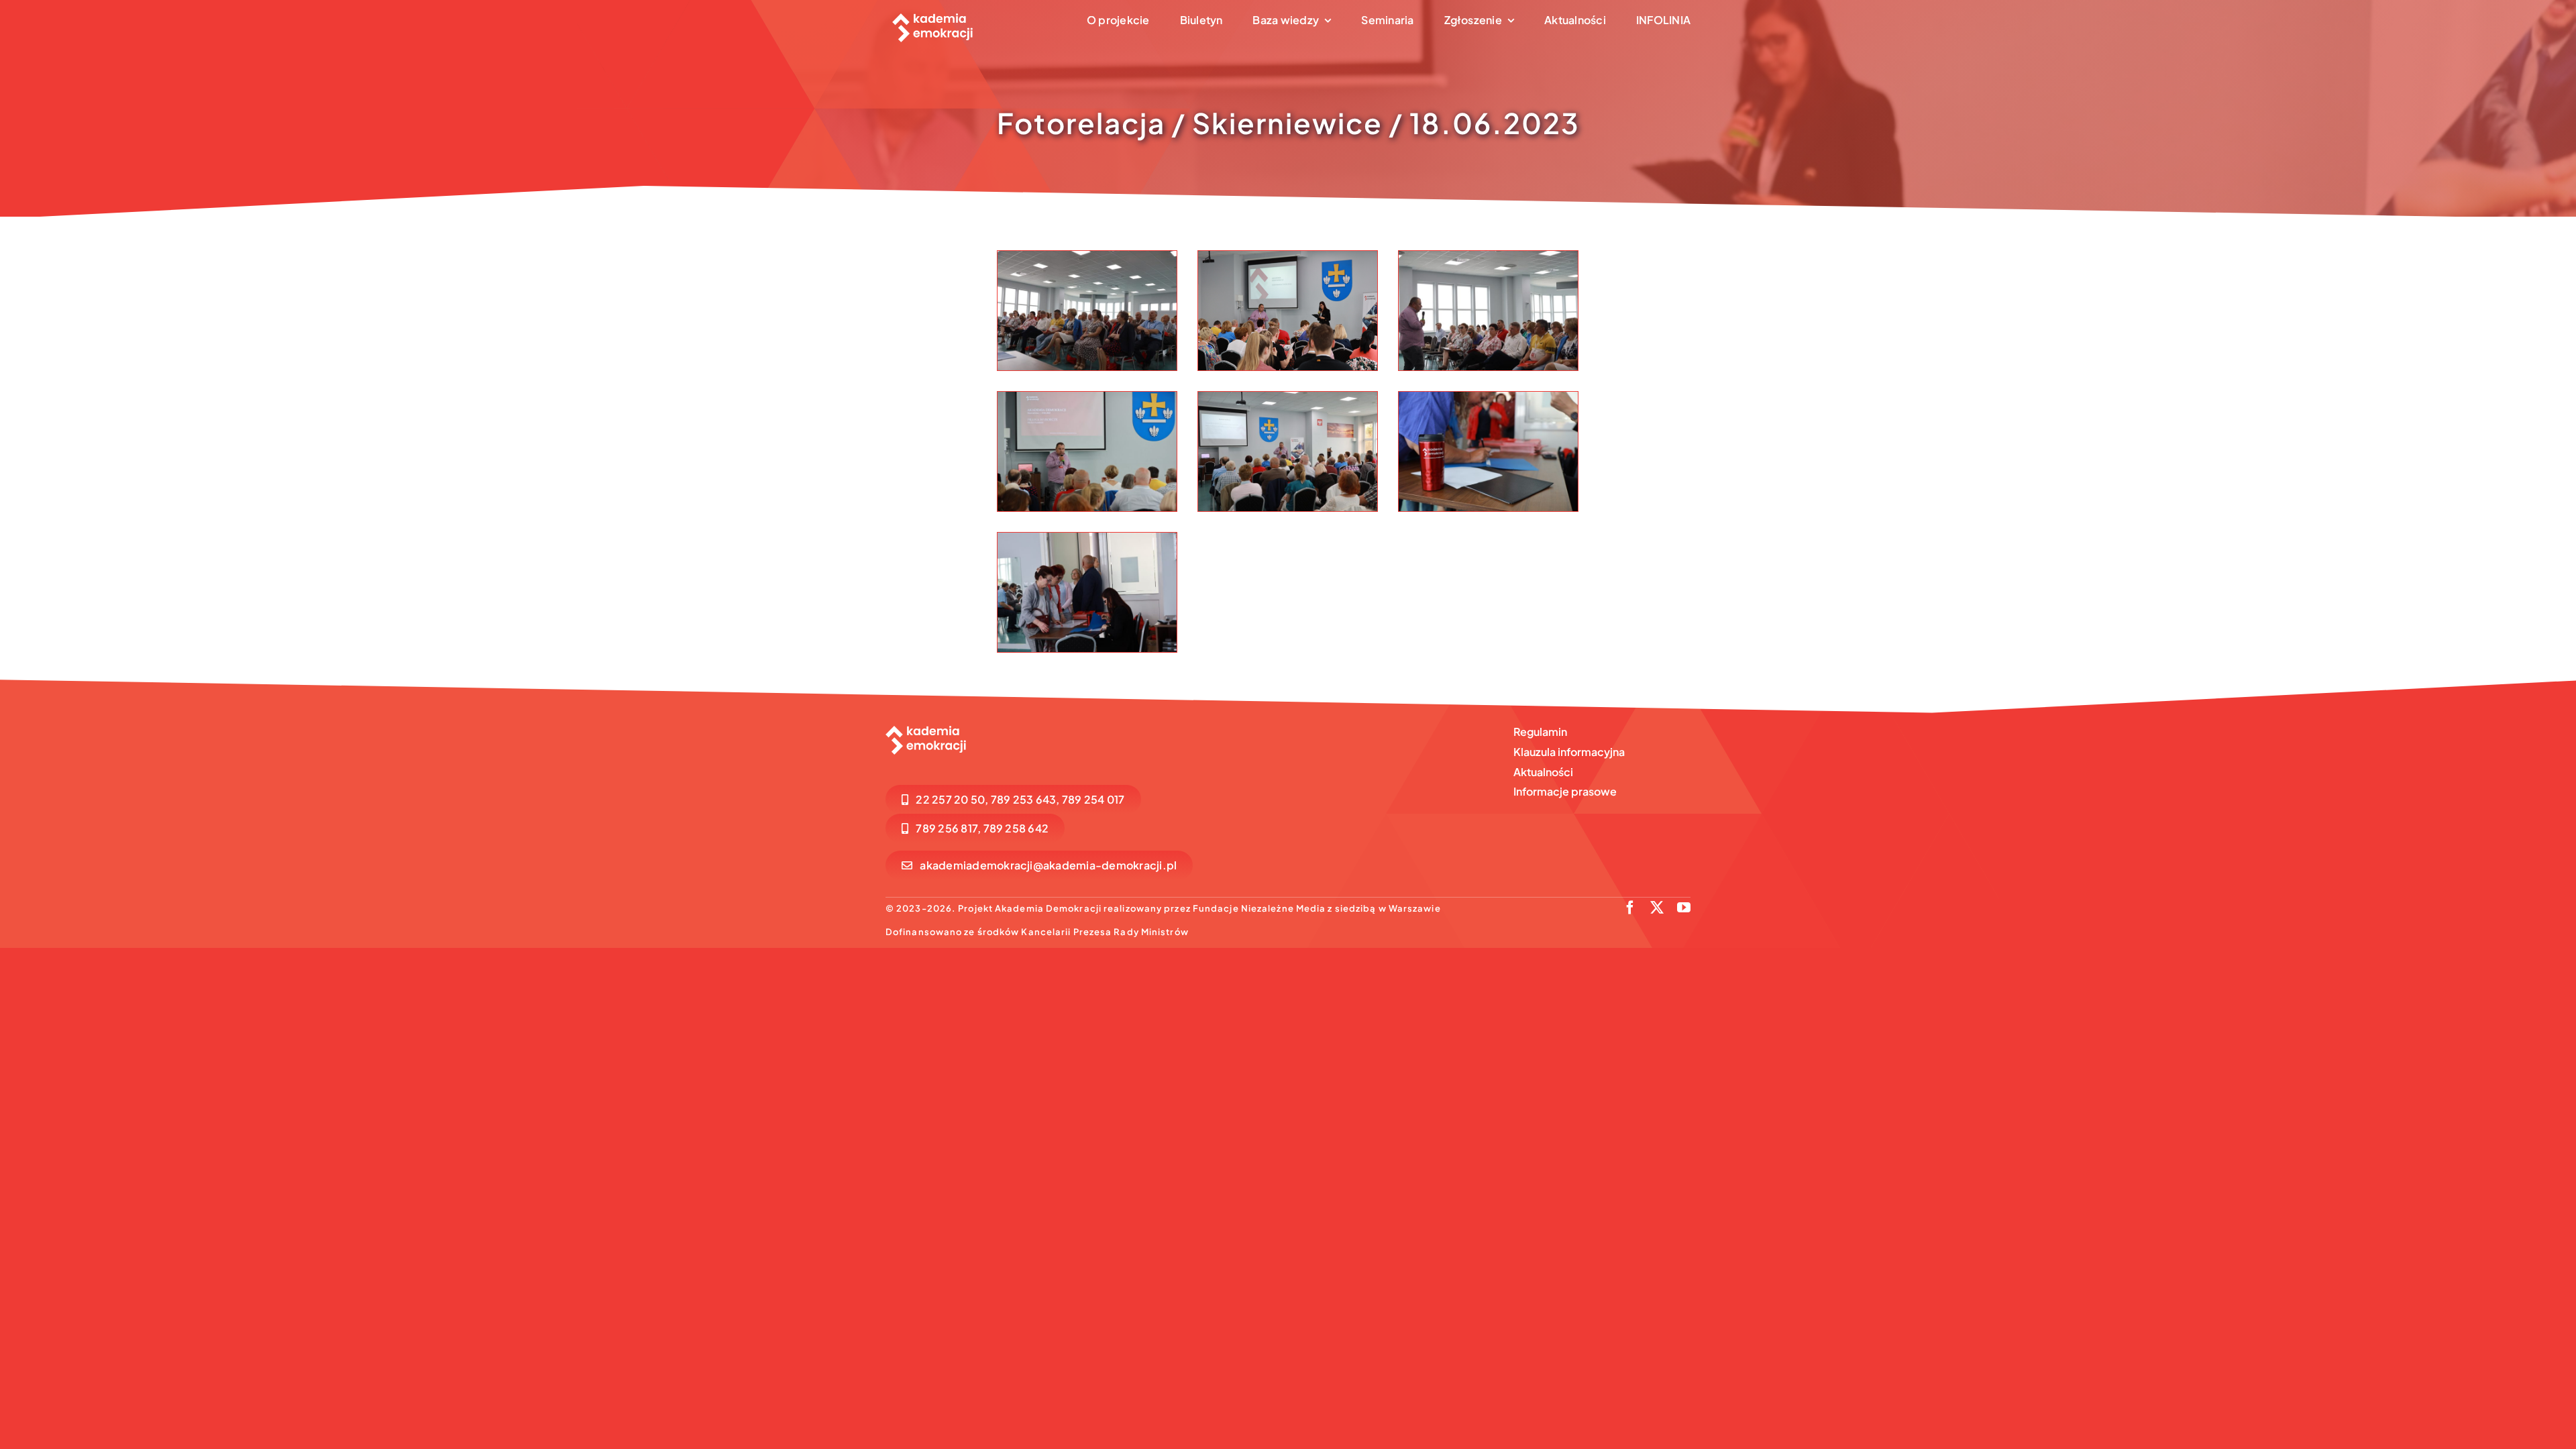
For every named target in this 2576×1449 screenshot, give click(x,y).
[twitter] (1657, 908)
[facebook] (1630, 908)
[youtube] (1684, 908)
